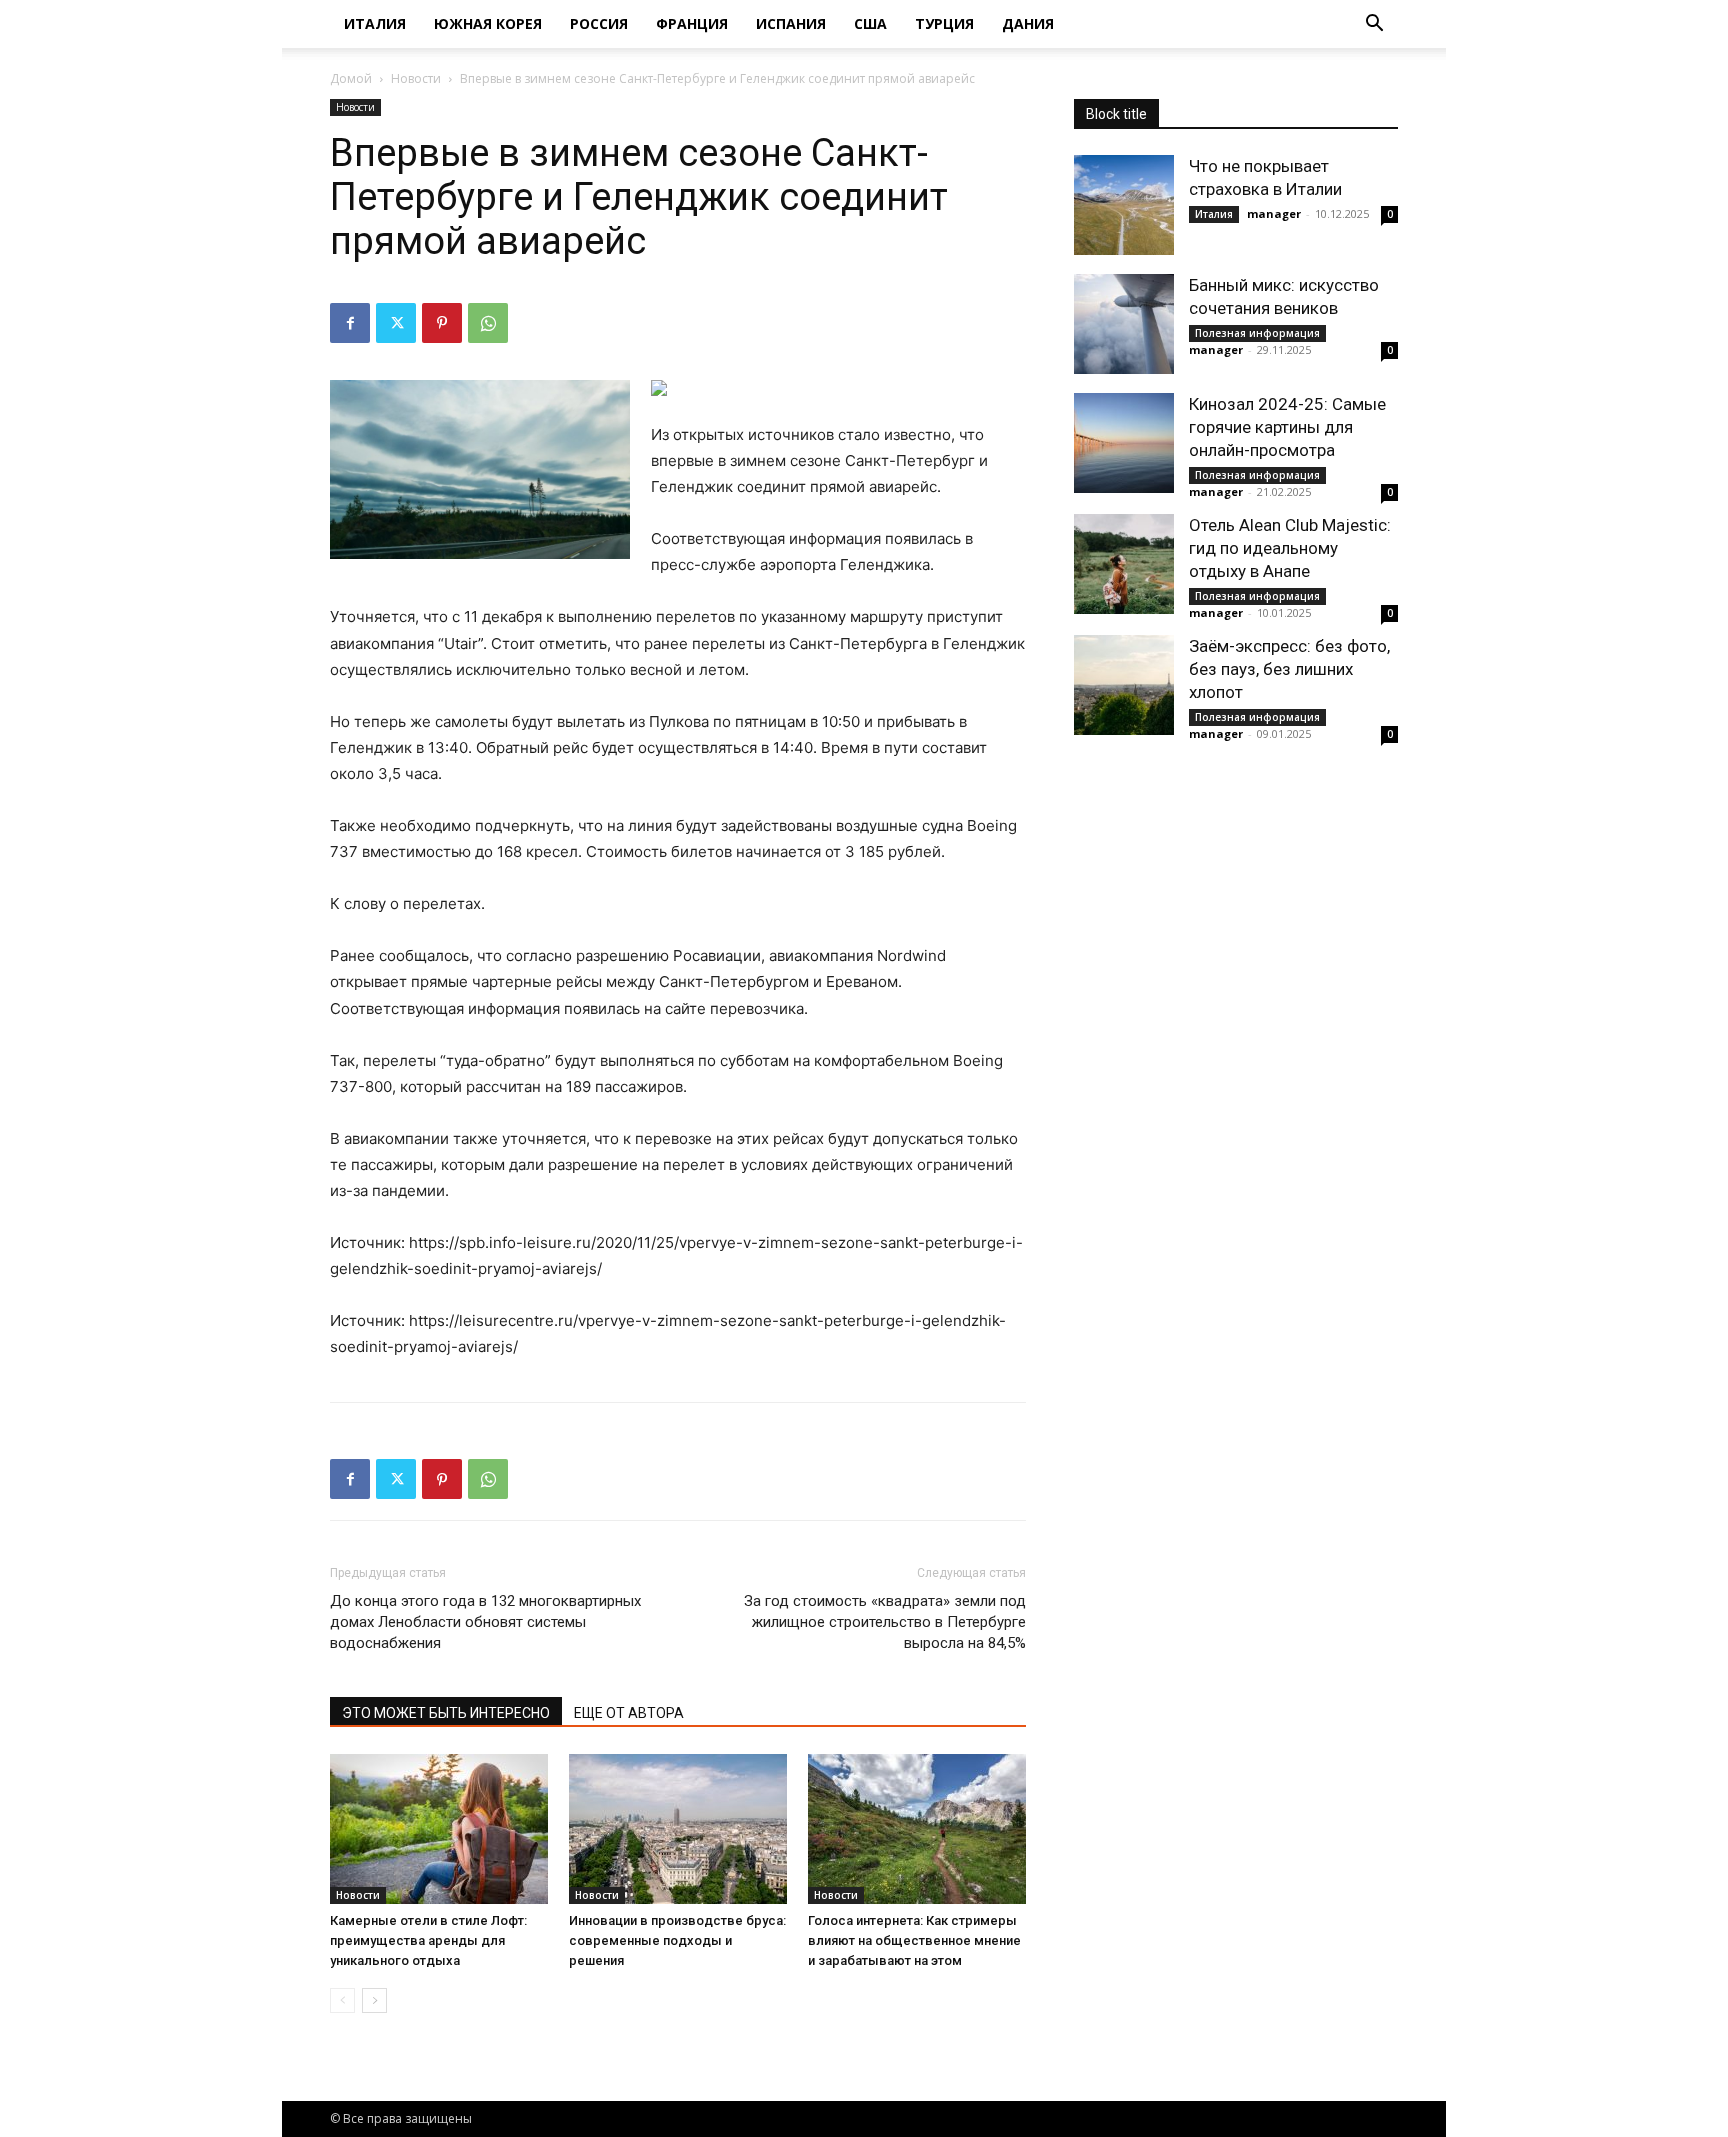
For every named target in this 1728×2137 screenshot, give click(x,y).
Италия (375, 23)
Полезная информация (1257, 333)
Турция (944, 23)
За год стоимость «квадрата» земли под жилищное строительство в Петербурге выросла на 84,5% (885, 1622)
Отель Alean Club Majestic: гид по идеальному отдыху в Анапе (1290, 548)
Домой (351, 78)
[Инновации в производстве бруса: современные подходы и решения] (678, 1829)
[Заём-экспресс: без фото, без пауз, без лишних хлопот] (1124, 685)
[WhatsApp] (488, 323)
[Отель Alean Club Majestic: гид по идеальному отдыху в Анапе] (1124, 564)
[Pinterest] (442, 323)
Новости (416, 78)
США (870, 23)
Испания (791, 23)
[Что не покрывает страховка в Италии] (1124, 205)
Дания (1028, 23)
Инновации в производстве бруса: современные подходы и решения (677, 1940)
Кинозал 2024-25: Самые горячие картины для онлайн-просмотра (1287, 427)
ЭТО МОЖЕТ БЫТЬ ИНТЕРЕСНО (446, 1713)
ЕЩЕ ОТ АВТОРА (629, 1713)
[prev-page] (342, 2000)
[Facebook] (350, 323)
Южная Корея (488, 23)
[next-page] (374, 2000)
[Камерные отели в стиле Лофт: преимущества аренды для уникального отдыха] (439, 1829)
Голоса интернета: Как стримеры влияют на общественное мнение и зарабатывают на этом (914, 1940)
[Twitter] (396, 323)
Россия (599, 23)
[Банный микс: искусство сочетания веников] (1124, 324)
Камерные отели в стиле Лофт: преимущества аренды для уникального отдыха (428, 1940)
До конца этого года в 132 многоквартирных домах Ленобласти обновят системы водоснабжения (485, 1622)
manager (1274, 213)
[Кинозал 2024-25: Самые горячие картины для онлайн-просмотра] (1124, 443)
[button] (1374, 25)
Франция (692, 23)
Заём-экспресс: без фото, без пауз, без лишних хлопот (1289, 669)
